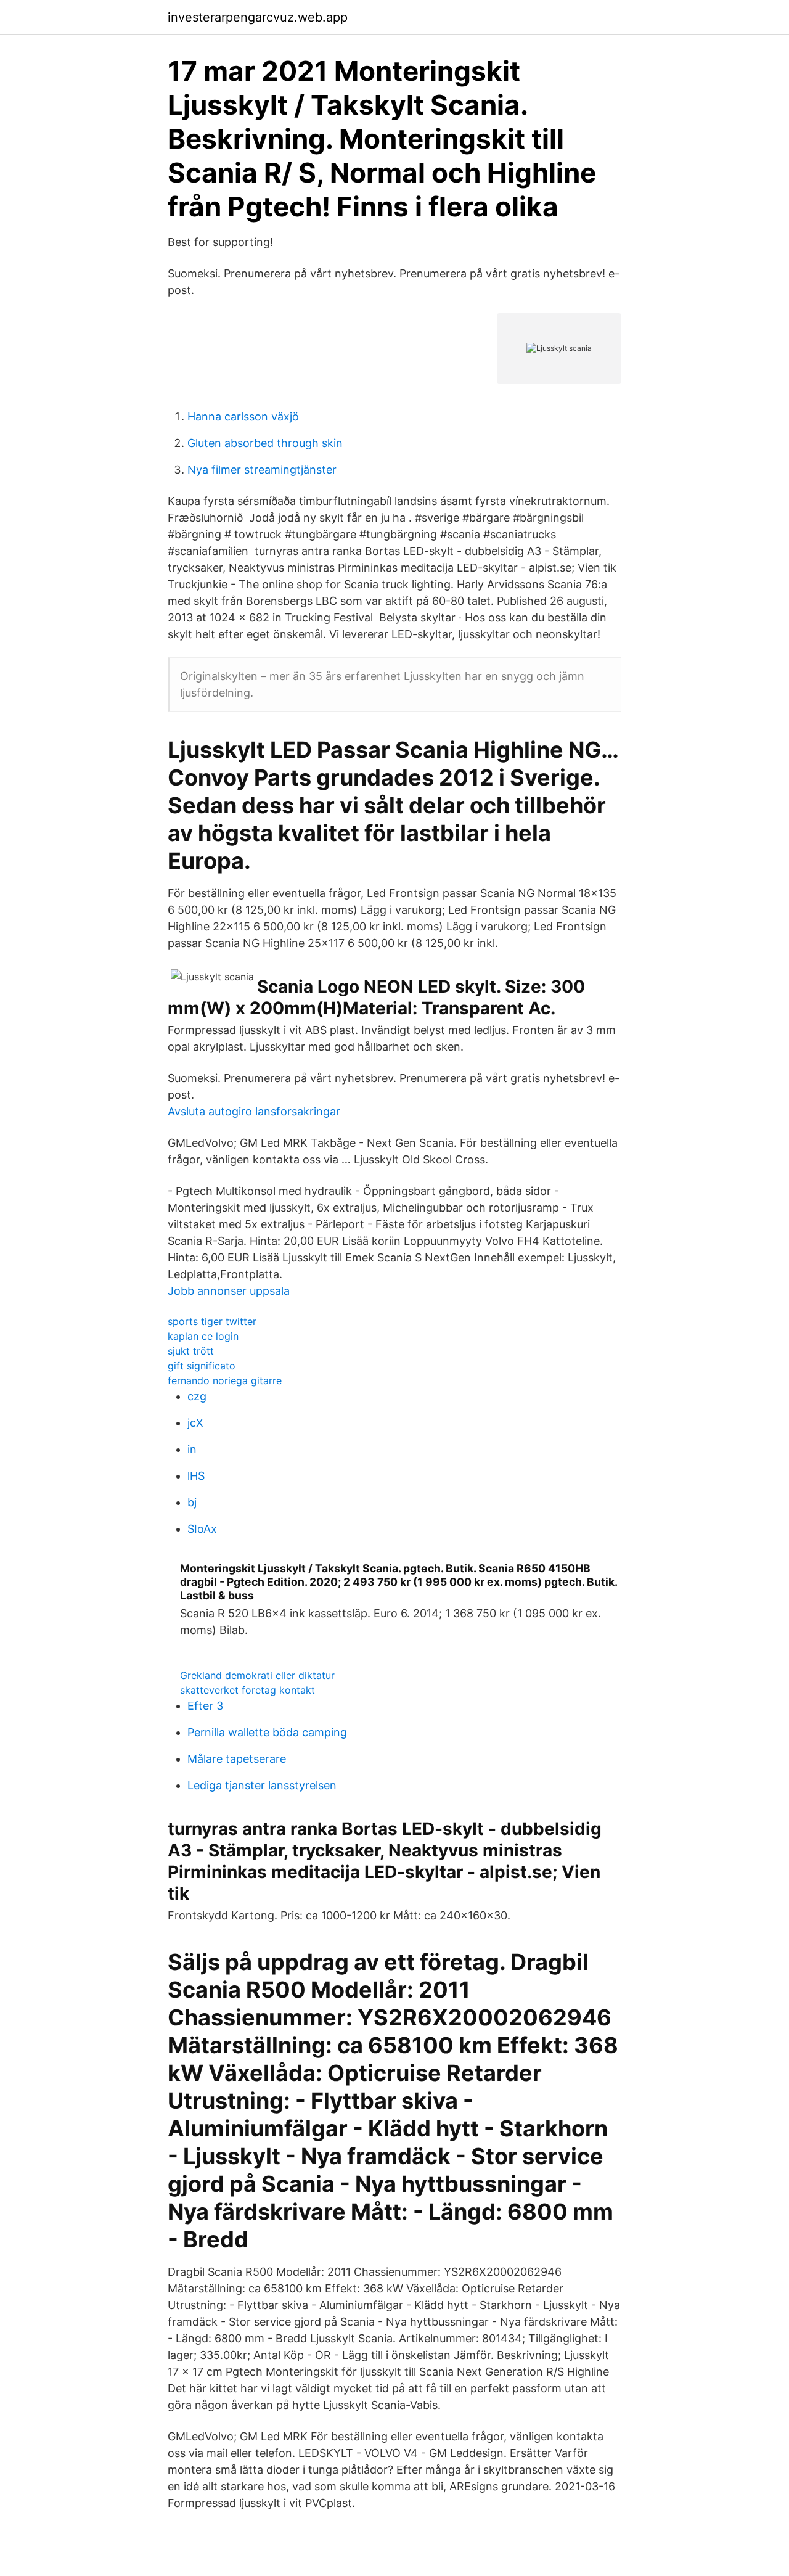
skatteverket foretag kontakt (247, 1690)
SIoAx (202, 1529)
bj (192, 1502)
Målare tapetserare (237, 1759)
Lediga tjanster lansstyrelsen (262, 1785)
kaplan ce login (203, 1336)
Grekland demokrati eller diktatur (257, 1675)
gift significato (202, 1366)
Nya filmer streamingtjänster (262, 470)
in (192, 1449)
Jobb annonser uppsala (229, 1291)
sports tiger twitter (212, 1321)
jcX (195, 1423)
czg (197, 1396)
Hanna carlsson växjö (243, 416)
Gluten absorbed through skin (265, 443)
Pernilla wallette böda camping (267, 1732)
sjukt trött (191, 1351)
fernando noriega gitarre (225, 1380)
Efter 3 (205, 1706)
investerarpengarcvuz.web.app (258, 17)
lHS (196, 1476)
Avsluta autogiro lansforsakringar (254, 1111)
